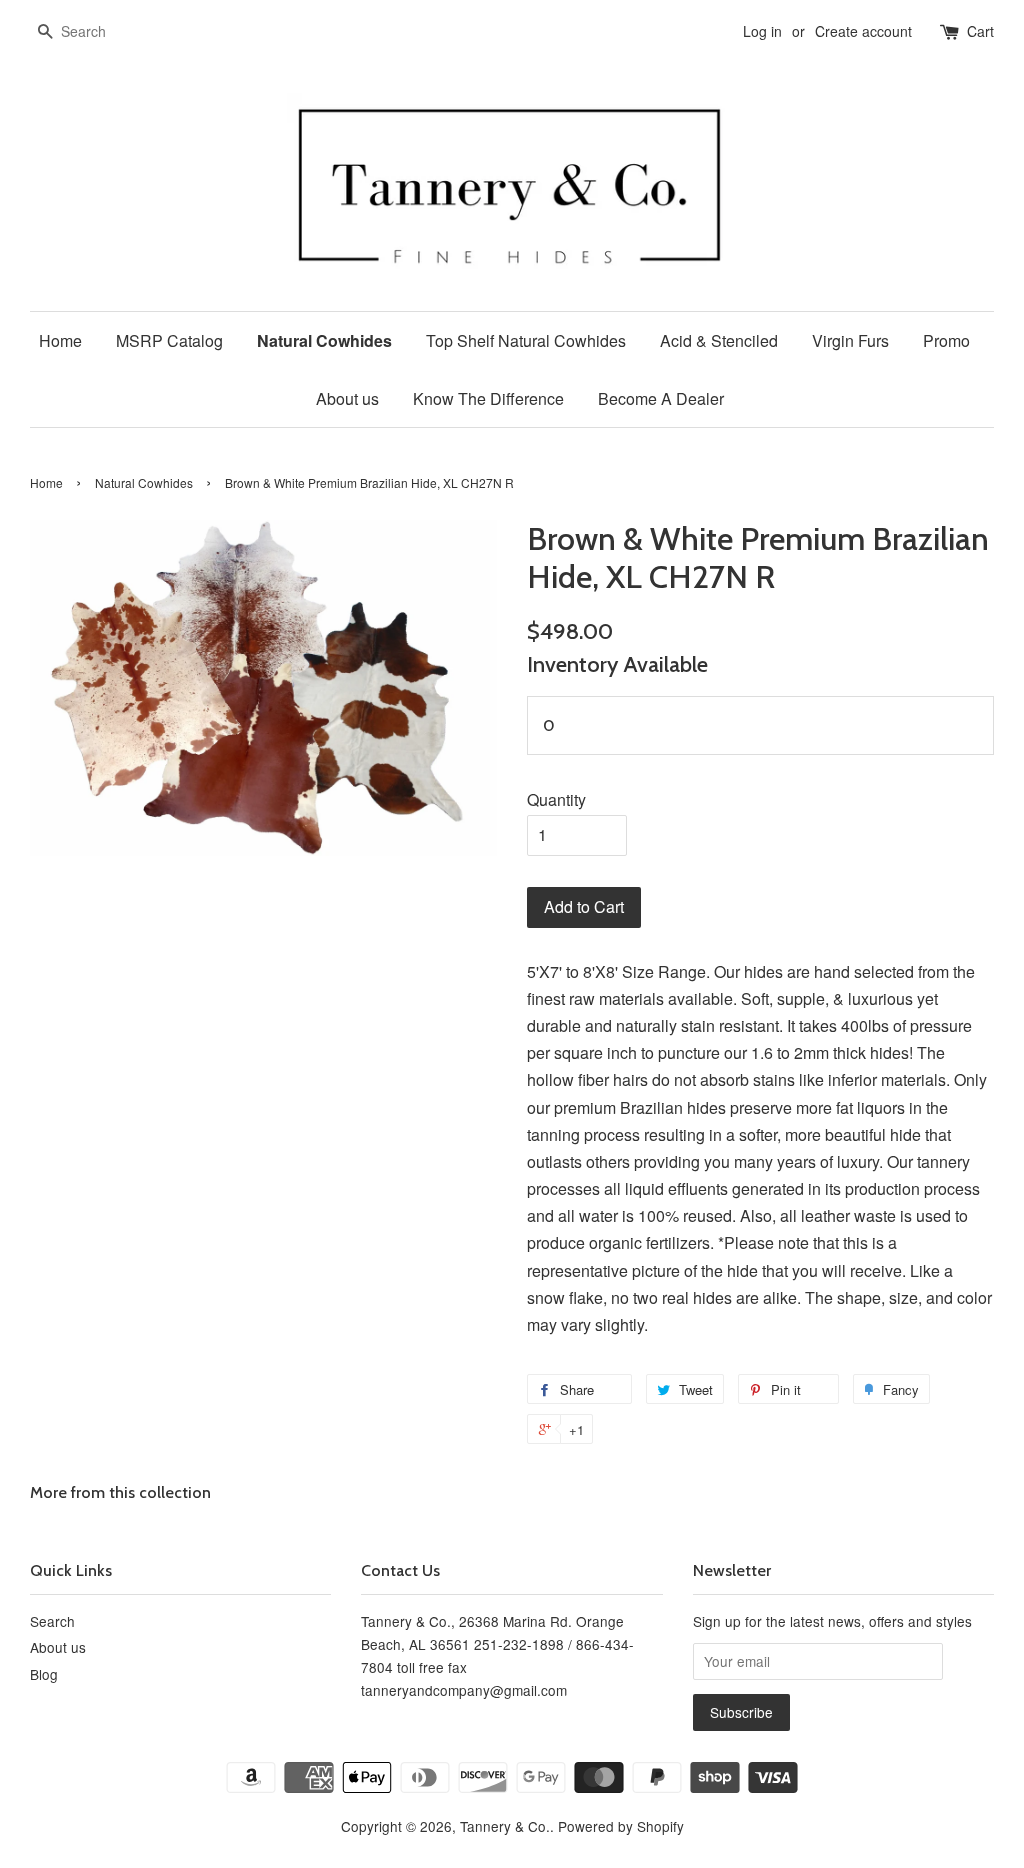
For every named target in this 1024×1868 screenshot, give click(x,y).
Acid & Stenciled (719, 340)
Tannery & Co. (505, 1826)
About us (347, 398)
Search (52, 1621)
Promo (946, 340)
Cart (980, 31)
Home (60, 340)
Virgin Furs (850, 340)
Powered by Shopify (621, 1826)
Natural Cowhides (324, 340)
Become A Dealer (661, 398)
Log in (762, 31)
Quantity (556, 799)
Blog (44, 1674)
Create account (863, 31)
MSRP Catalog (169, 340)
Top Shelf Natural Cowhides (526, 340)
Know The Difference (488, 398)
